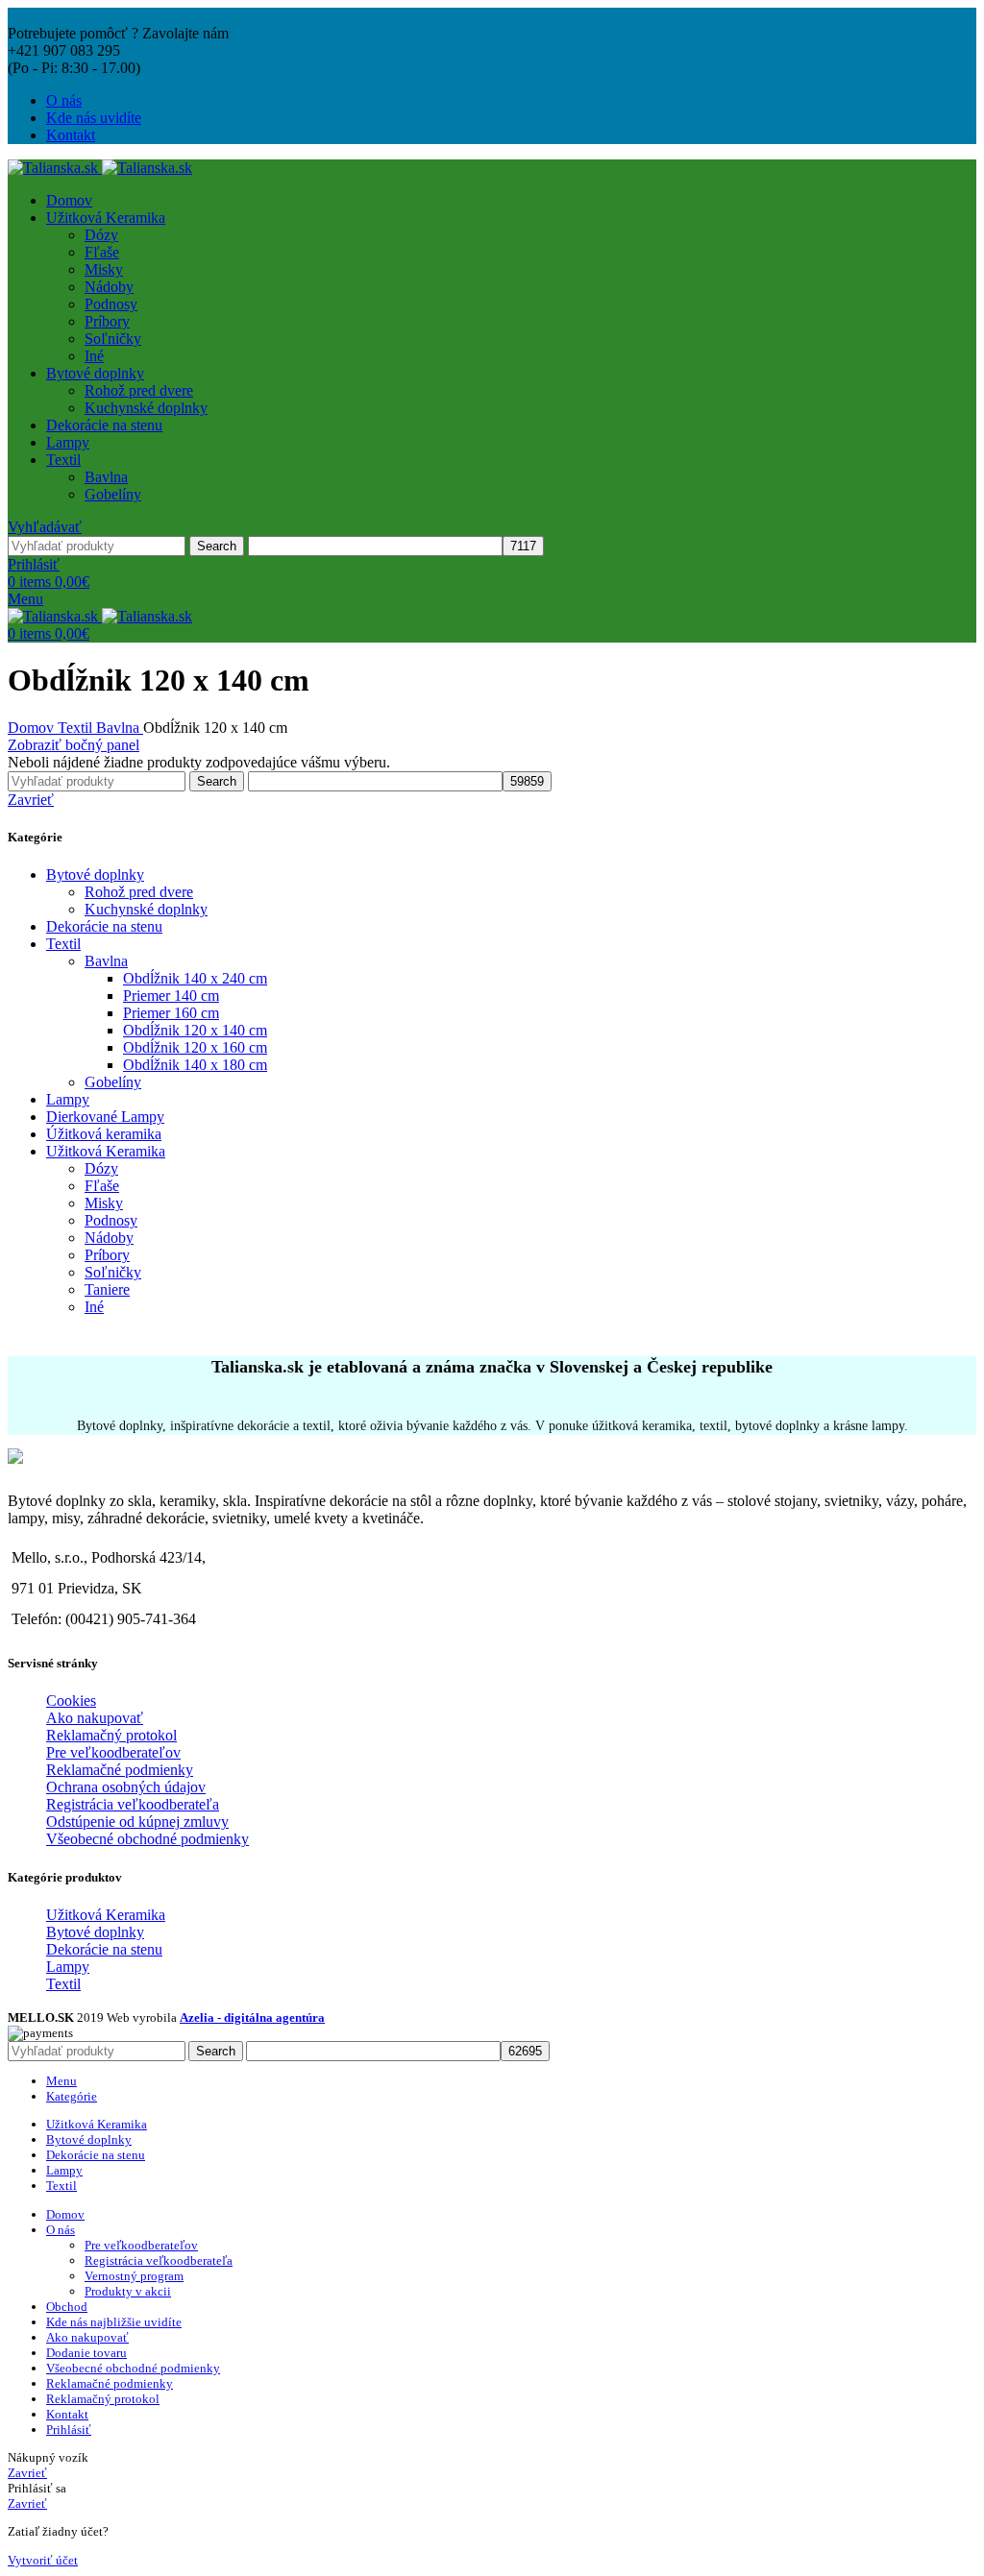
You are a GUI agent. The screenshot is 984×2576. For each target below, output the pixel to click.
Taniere (107, 1289)
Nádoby (109, 287)
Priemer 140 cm (171, 996)
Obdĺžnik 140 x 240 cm (195, 978)
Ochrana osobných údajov (126, 1787)
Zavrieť (31, 800)
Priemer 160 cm (171, 1013)
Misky (104, 269)
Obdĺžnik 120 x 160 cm (195, 1047)
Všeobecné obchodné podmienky (148, 1839)
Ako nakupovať (95, 1718)
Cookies (71, 1701)
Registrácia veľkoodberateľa (133, 1804)
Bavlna (106, 477)
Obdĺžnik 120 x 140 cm (195, 1030)
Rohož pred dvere (139, 390)
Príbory (107, 321)
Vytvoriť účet (43, 2560)
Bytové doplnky (95, 875)
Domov (33, 728)
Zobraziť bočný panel (74, 745)
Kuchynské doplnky (146, 408)
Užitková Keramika (106, 1151)
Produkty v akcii (128, 2291)
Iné (94, 356)
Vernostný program (134, 2276)
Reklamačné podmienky (120, 1770)
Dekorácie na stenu (104, 926)
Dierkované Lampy (105, 1117)
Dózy (101, 235)
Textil (77, 728)
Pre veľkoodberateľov (113, 1752)
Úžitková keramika (104, 1134)
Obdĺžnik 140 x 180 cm (195, 1065)
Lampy (68, 1099)
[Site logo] (55, 168)
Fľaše (102, 252)
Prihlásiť (69, 2430)
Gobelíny (113, 494)
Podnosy (111, 304)
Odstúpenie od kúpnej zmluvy (137, 1822)
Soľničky (113, 339)
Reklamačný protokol (111, 1735)
